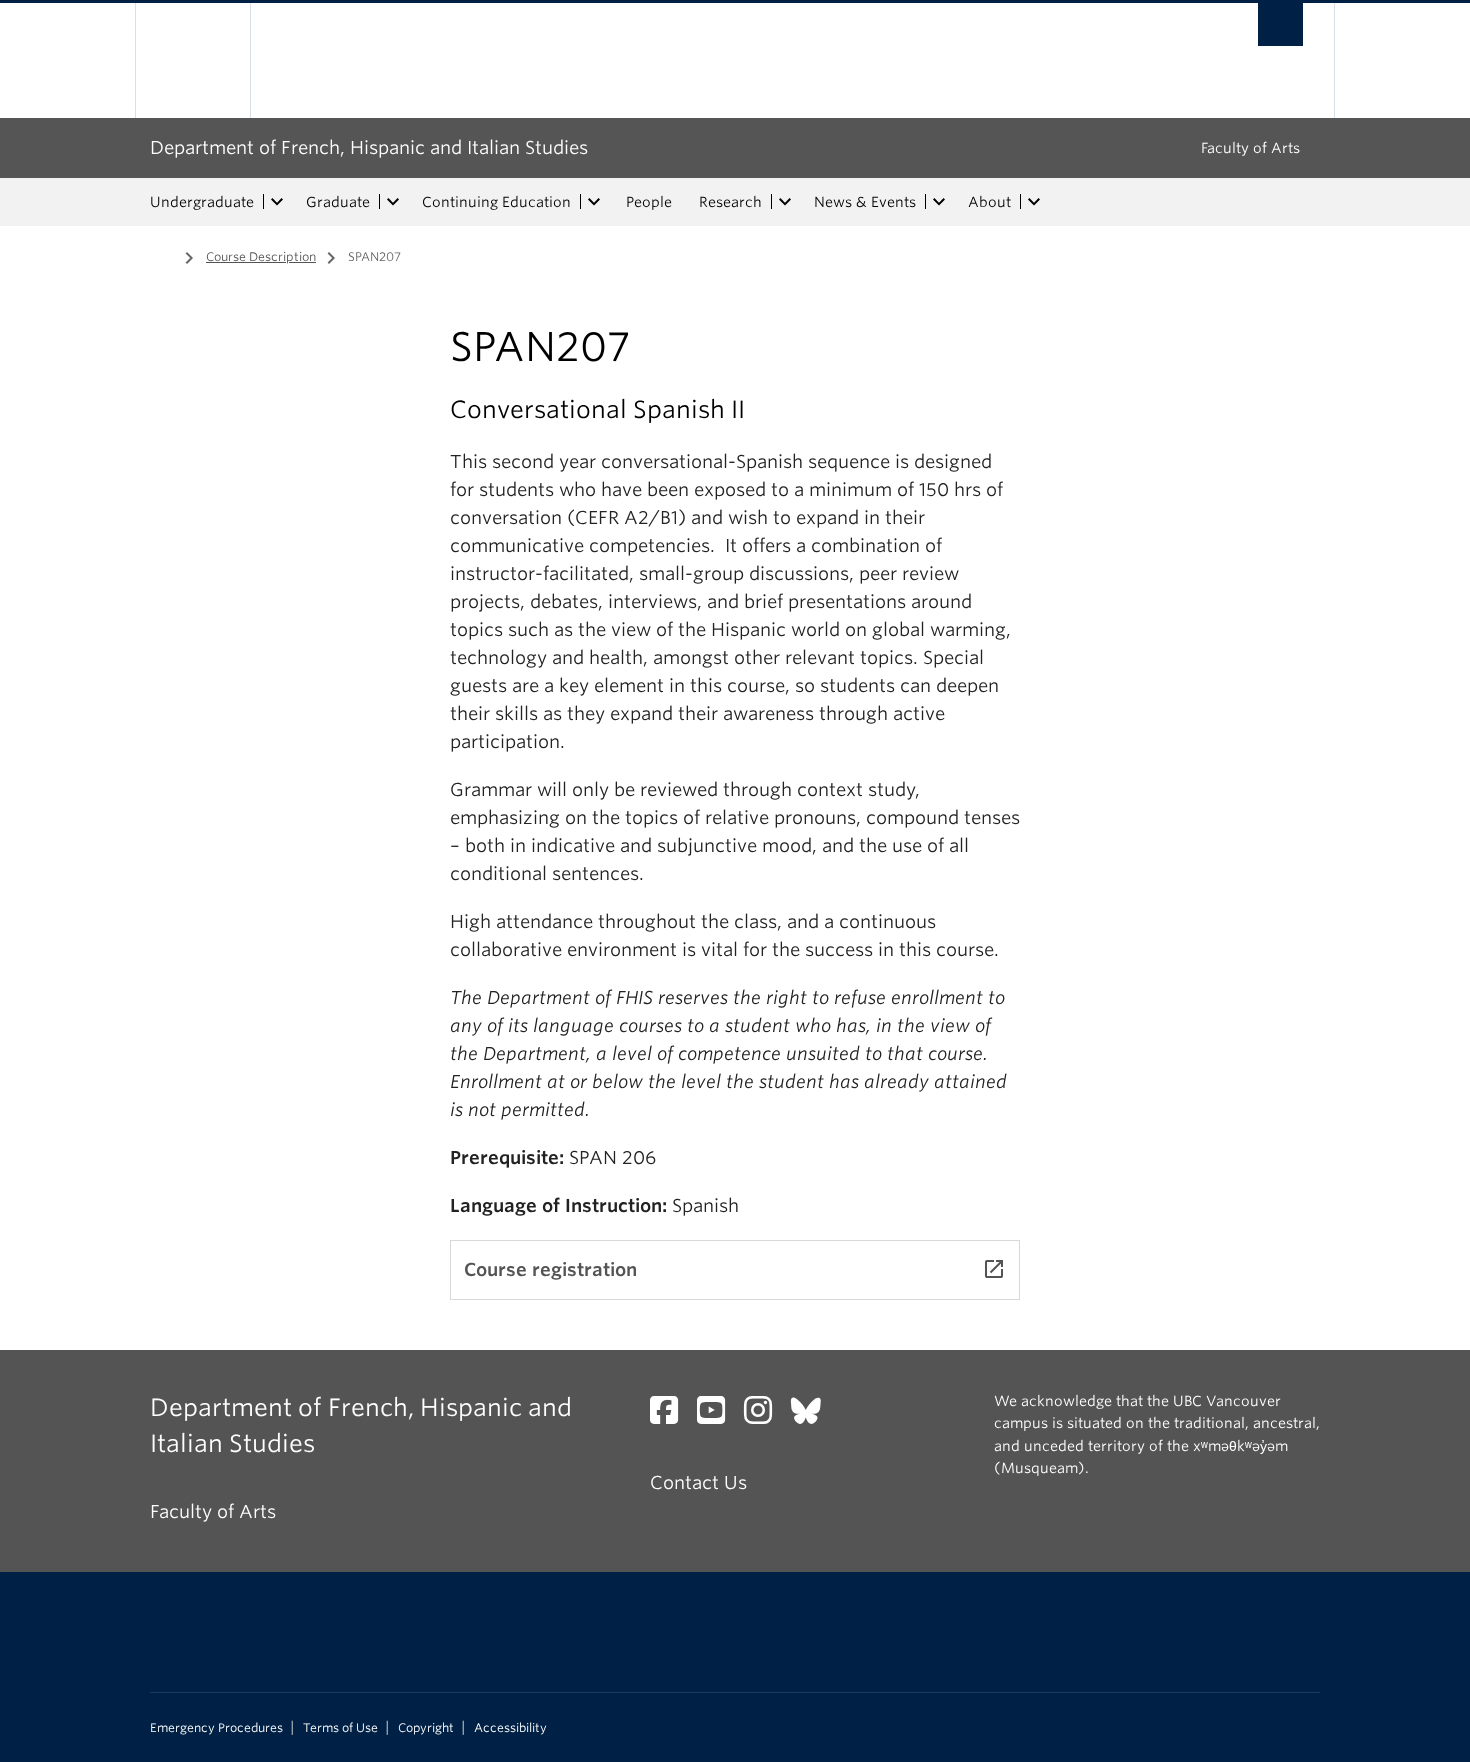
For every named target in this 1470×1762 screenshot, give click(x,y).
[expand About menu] (1034, 202)
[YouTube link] (718, 1415)
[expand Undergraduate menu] (277, 202)
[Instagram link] (765, 1415)
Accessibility (510, 1728)
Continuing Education (496, 202)
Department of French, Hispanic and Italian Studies (369, 147)
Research (730, 202)
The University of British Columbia (192, 60)
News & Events (865, 202)
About (989, 202)
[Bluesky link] (813, 1415)
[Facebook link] (671, 1415)
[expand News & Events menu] (939, 202)
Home (162, 255)
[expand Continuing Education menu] (594, 202)
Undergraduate (202, 202)
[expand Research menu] (785, 202)
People (649, 202)
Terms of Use (340, 1728)
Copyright (426, 1728)
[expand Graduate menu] (393, 202)
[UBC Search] (1280, 24)
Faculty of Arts (1250, 148)
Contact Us (698, 1482)
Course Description (261, 256)
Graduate (338, 202)
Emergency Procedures (216, 1728)
